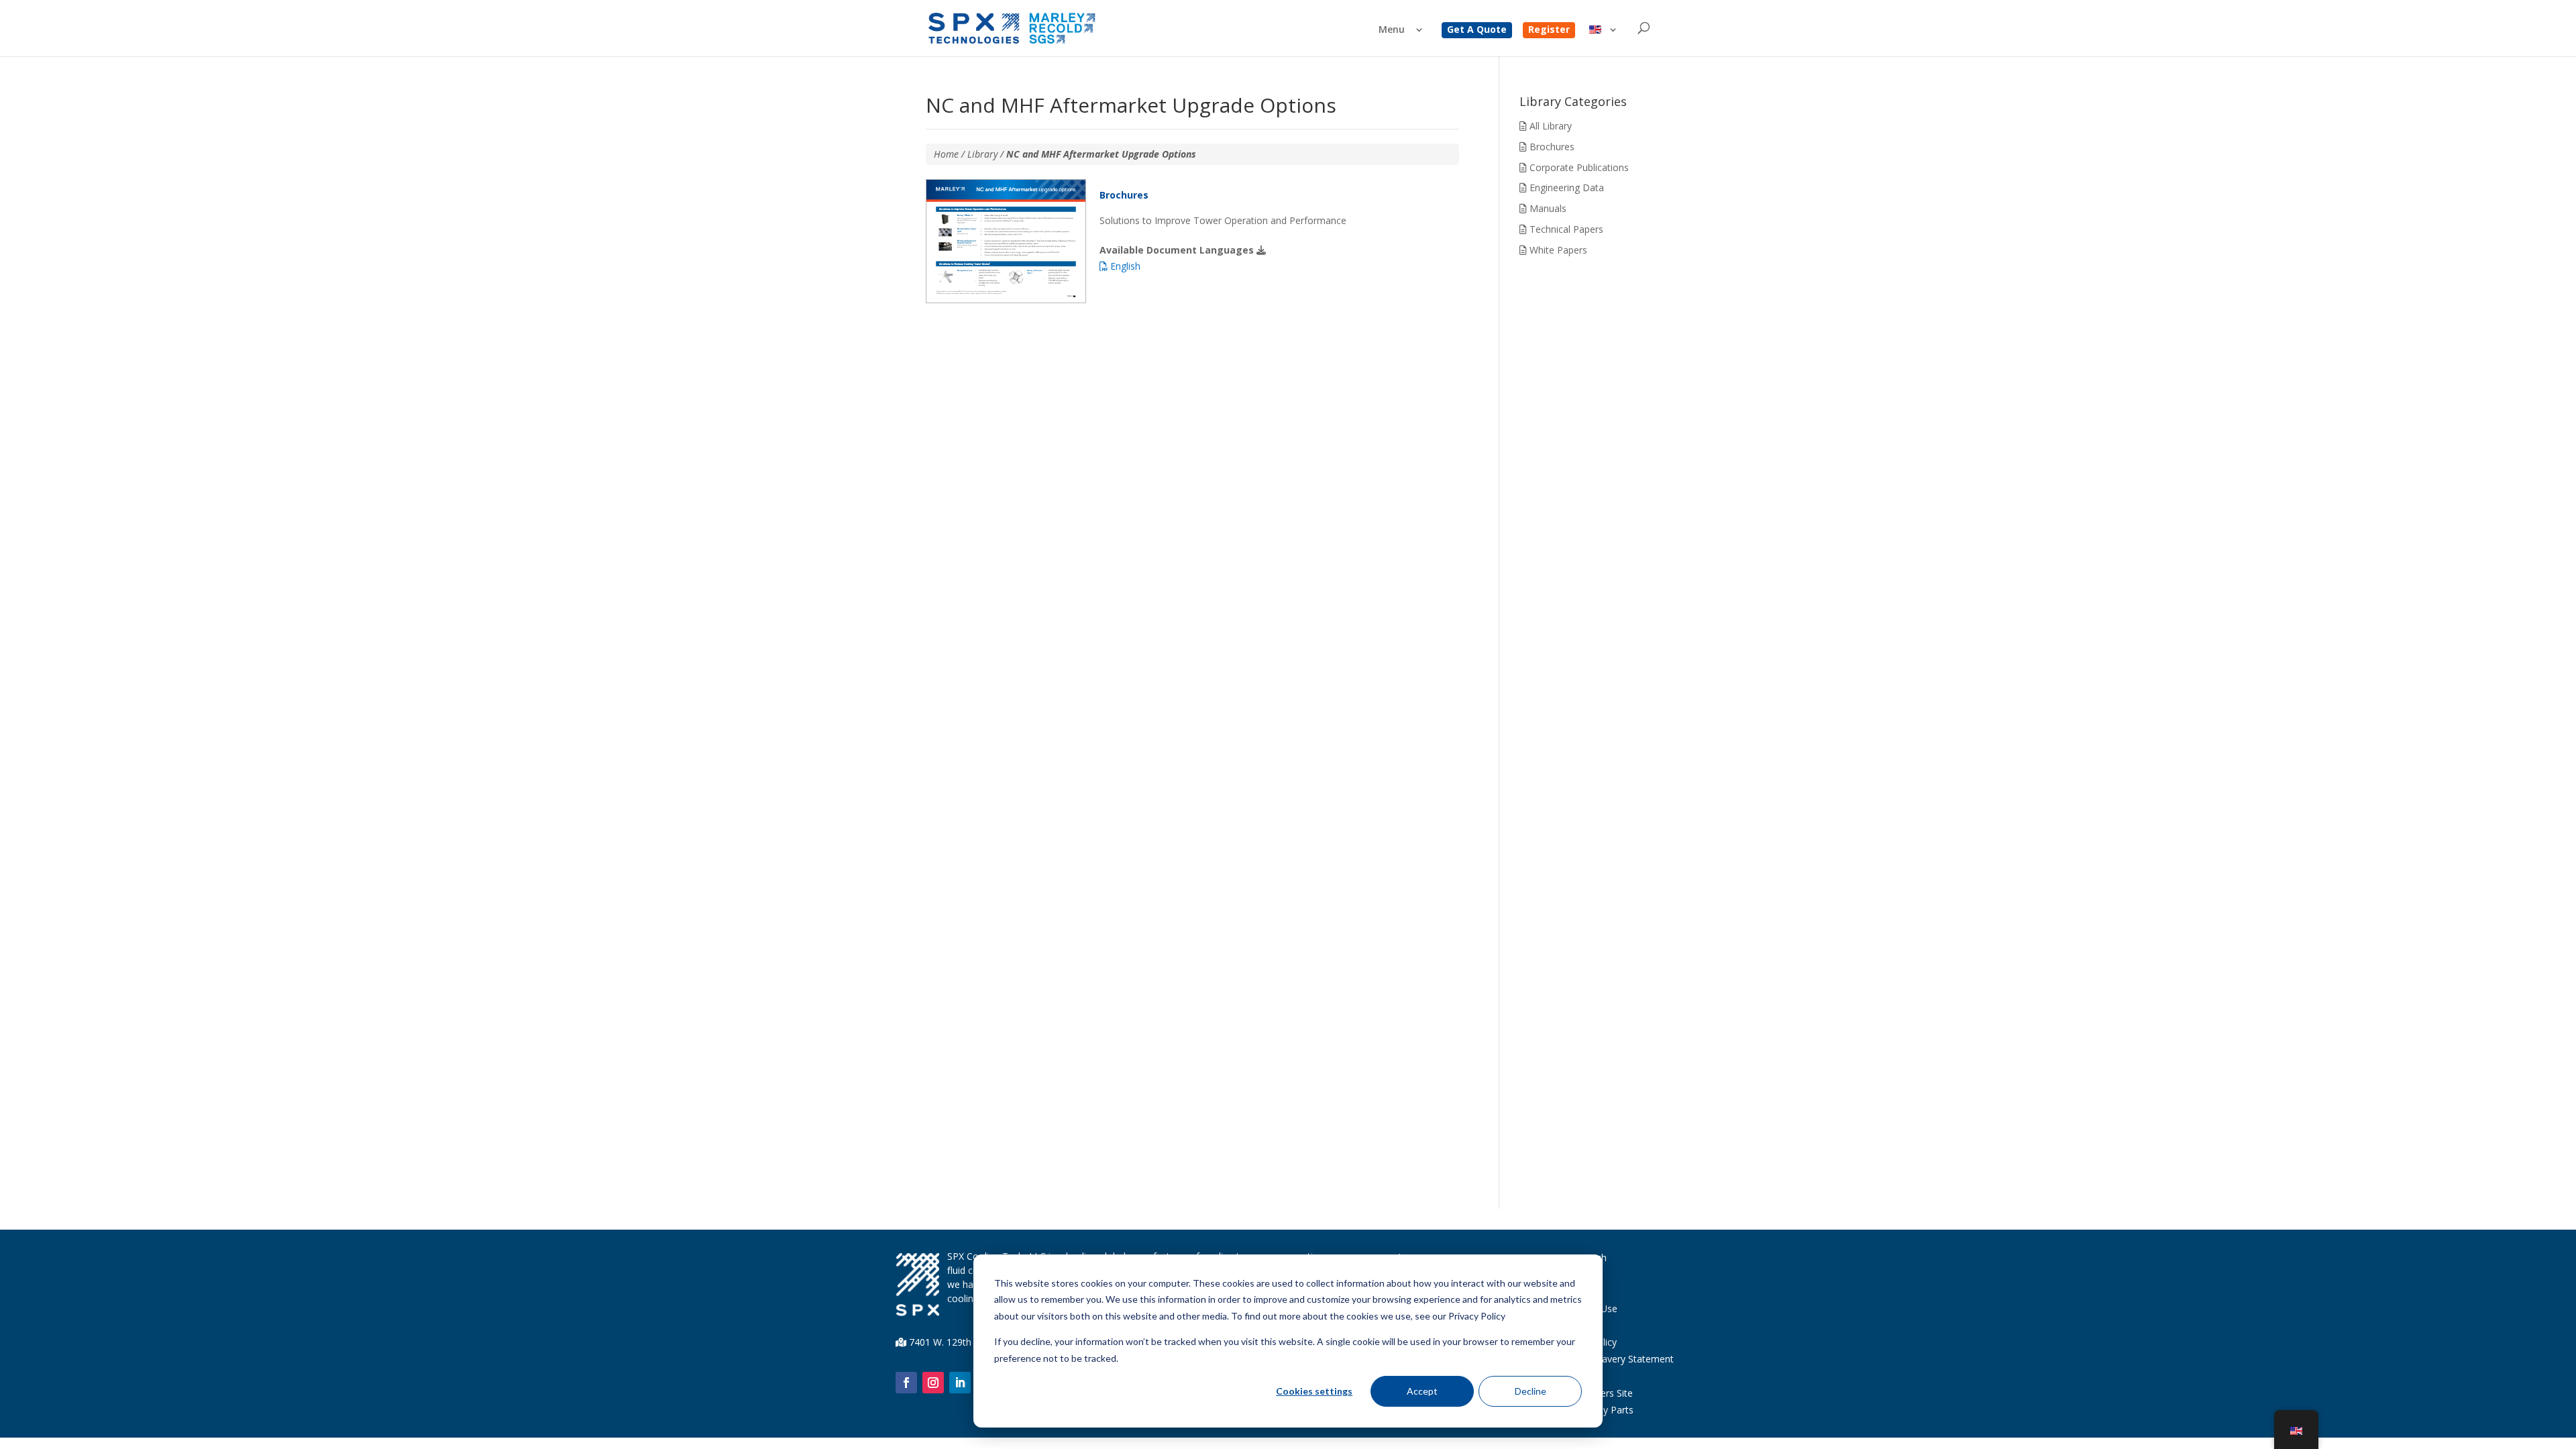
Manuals (1547, 208)
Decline (1531, 1391)
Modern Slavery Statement (1616, 1359)
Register (1549, 30)
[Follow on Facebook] (906, 1383)
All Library (1549, 126)
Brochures (1551, 147)
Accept (1422, 1391)
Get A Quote (1477, 30)
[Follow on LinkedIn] (960, 1383)
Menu (1392, 30)
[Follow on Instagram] (933, 1383)
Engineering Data (1565, 187)
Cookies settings (1314, 1391)
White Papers (1557, 250)
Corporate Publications (1578, 167)
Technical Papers (1565, 229)
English (1124, 266)
